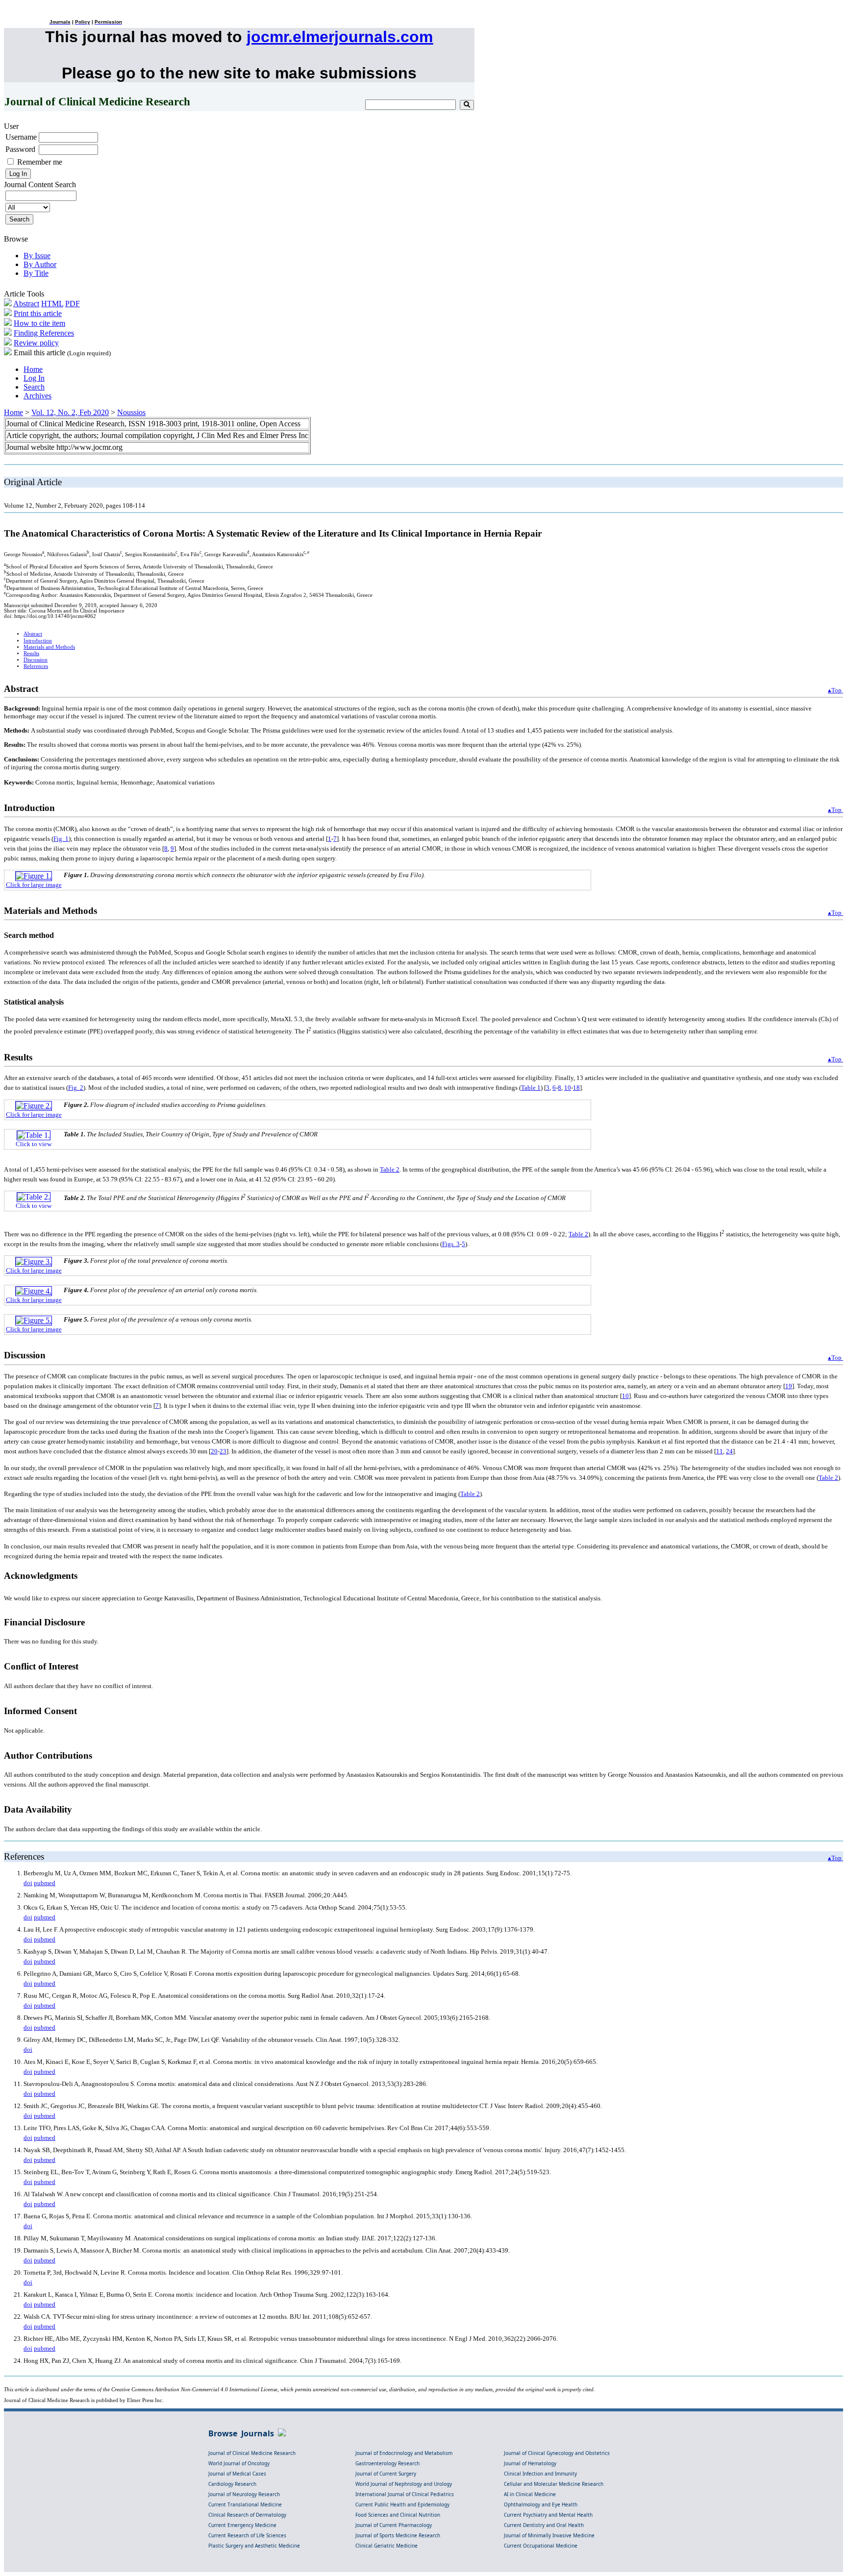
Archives (37, 396)
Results (31, 653)
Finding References (44, 333)
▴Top (835, 690)
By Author (40, 264)
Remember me (40, 162)
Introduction (38, 641)
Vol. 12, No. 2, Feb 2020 (70, 412)
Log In (34, 378)
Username (21, 137)
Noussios (131, 412)
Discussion (36, 660)
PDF (73, 304)
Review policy (36, 343)
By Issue (37, 256)
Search (34, 387)
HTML (52, 304)
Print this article (38, 313)
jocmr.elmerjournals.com (340, 37)
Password (20, 149)
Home (33, 369)
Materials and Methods (49, 647)
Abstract (26, 304)
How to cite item (39, 323)
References (36, 666)
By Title (36, 273)
